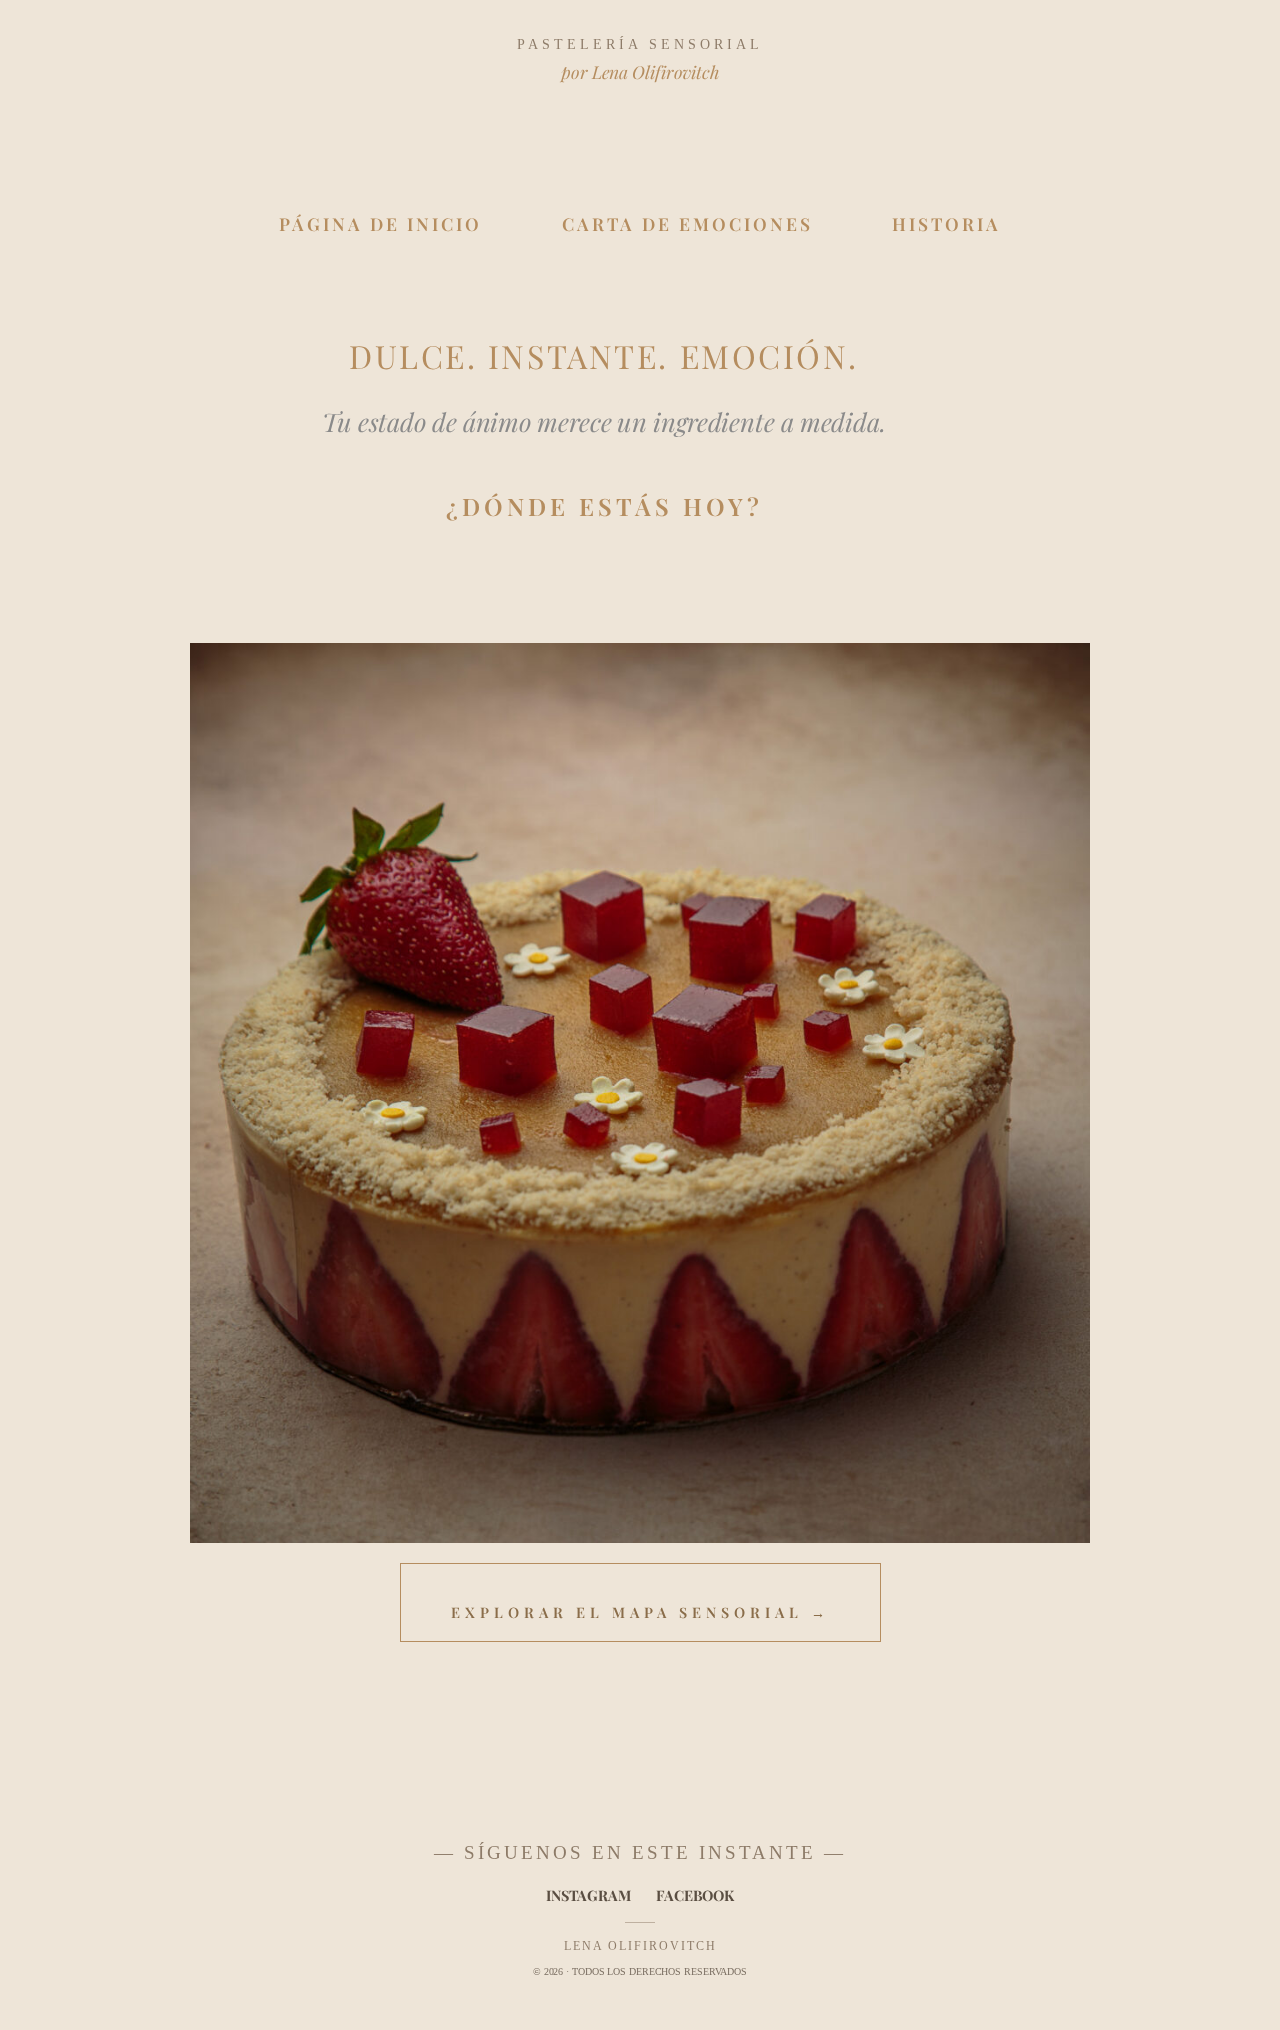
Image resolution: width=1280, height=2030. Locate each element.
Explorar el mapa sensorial (640, 1612)
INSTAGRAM (588, 1895)
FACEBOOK (695, 1895)
